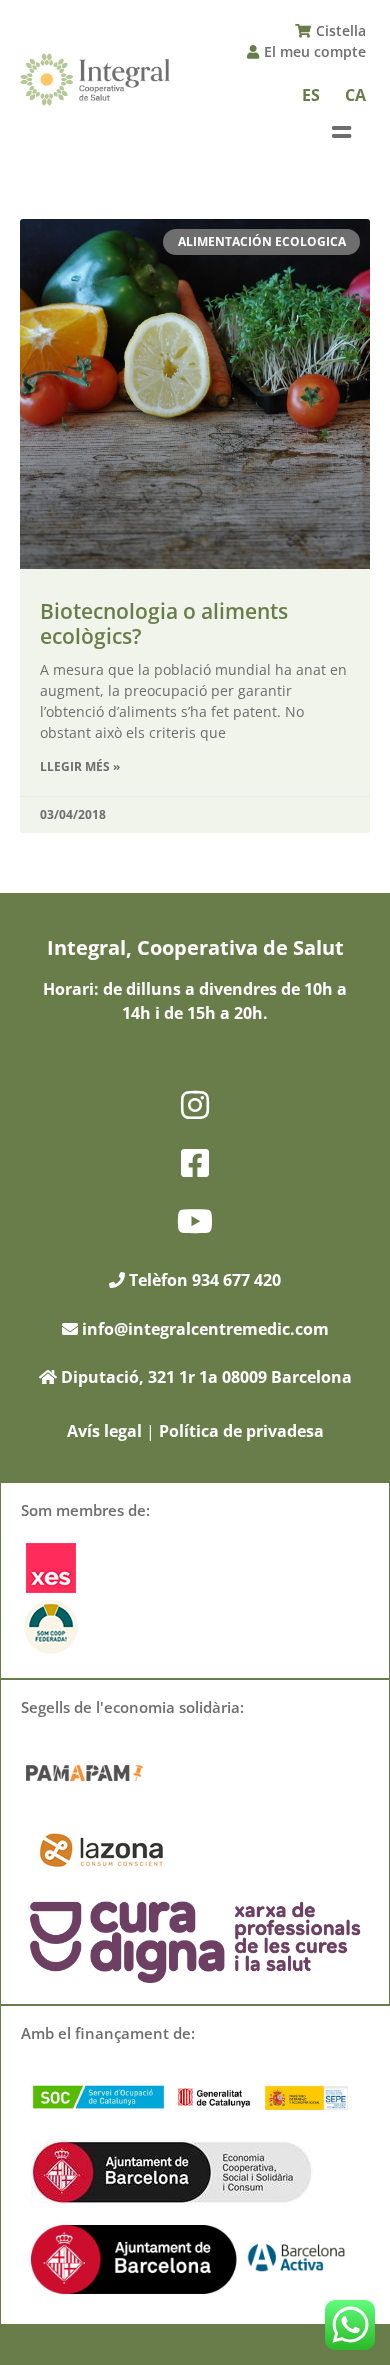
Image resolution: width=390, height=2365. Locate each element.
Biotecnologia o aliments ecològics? (164, 623)
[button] (341, 132)
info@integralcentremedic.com (205, 1329)
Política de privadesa (241, 1431)
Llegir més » (80, 766)
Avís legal (104, 1431)
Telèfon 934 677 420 (203, 1280)
